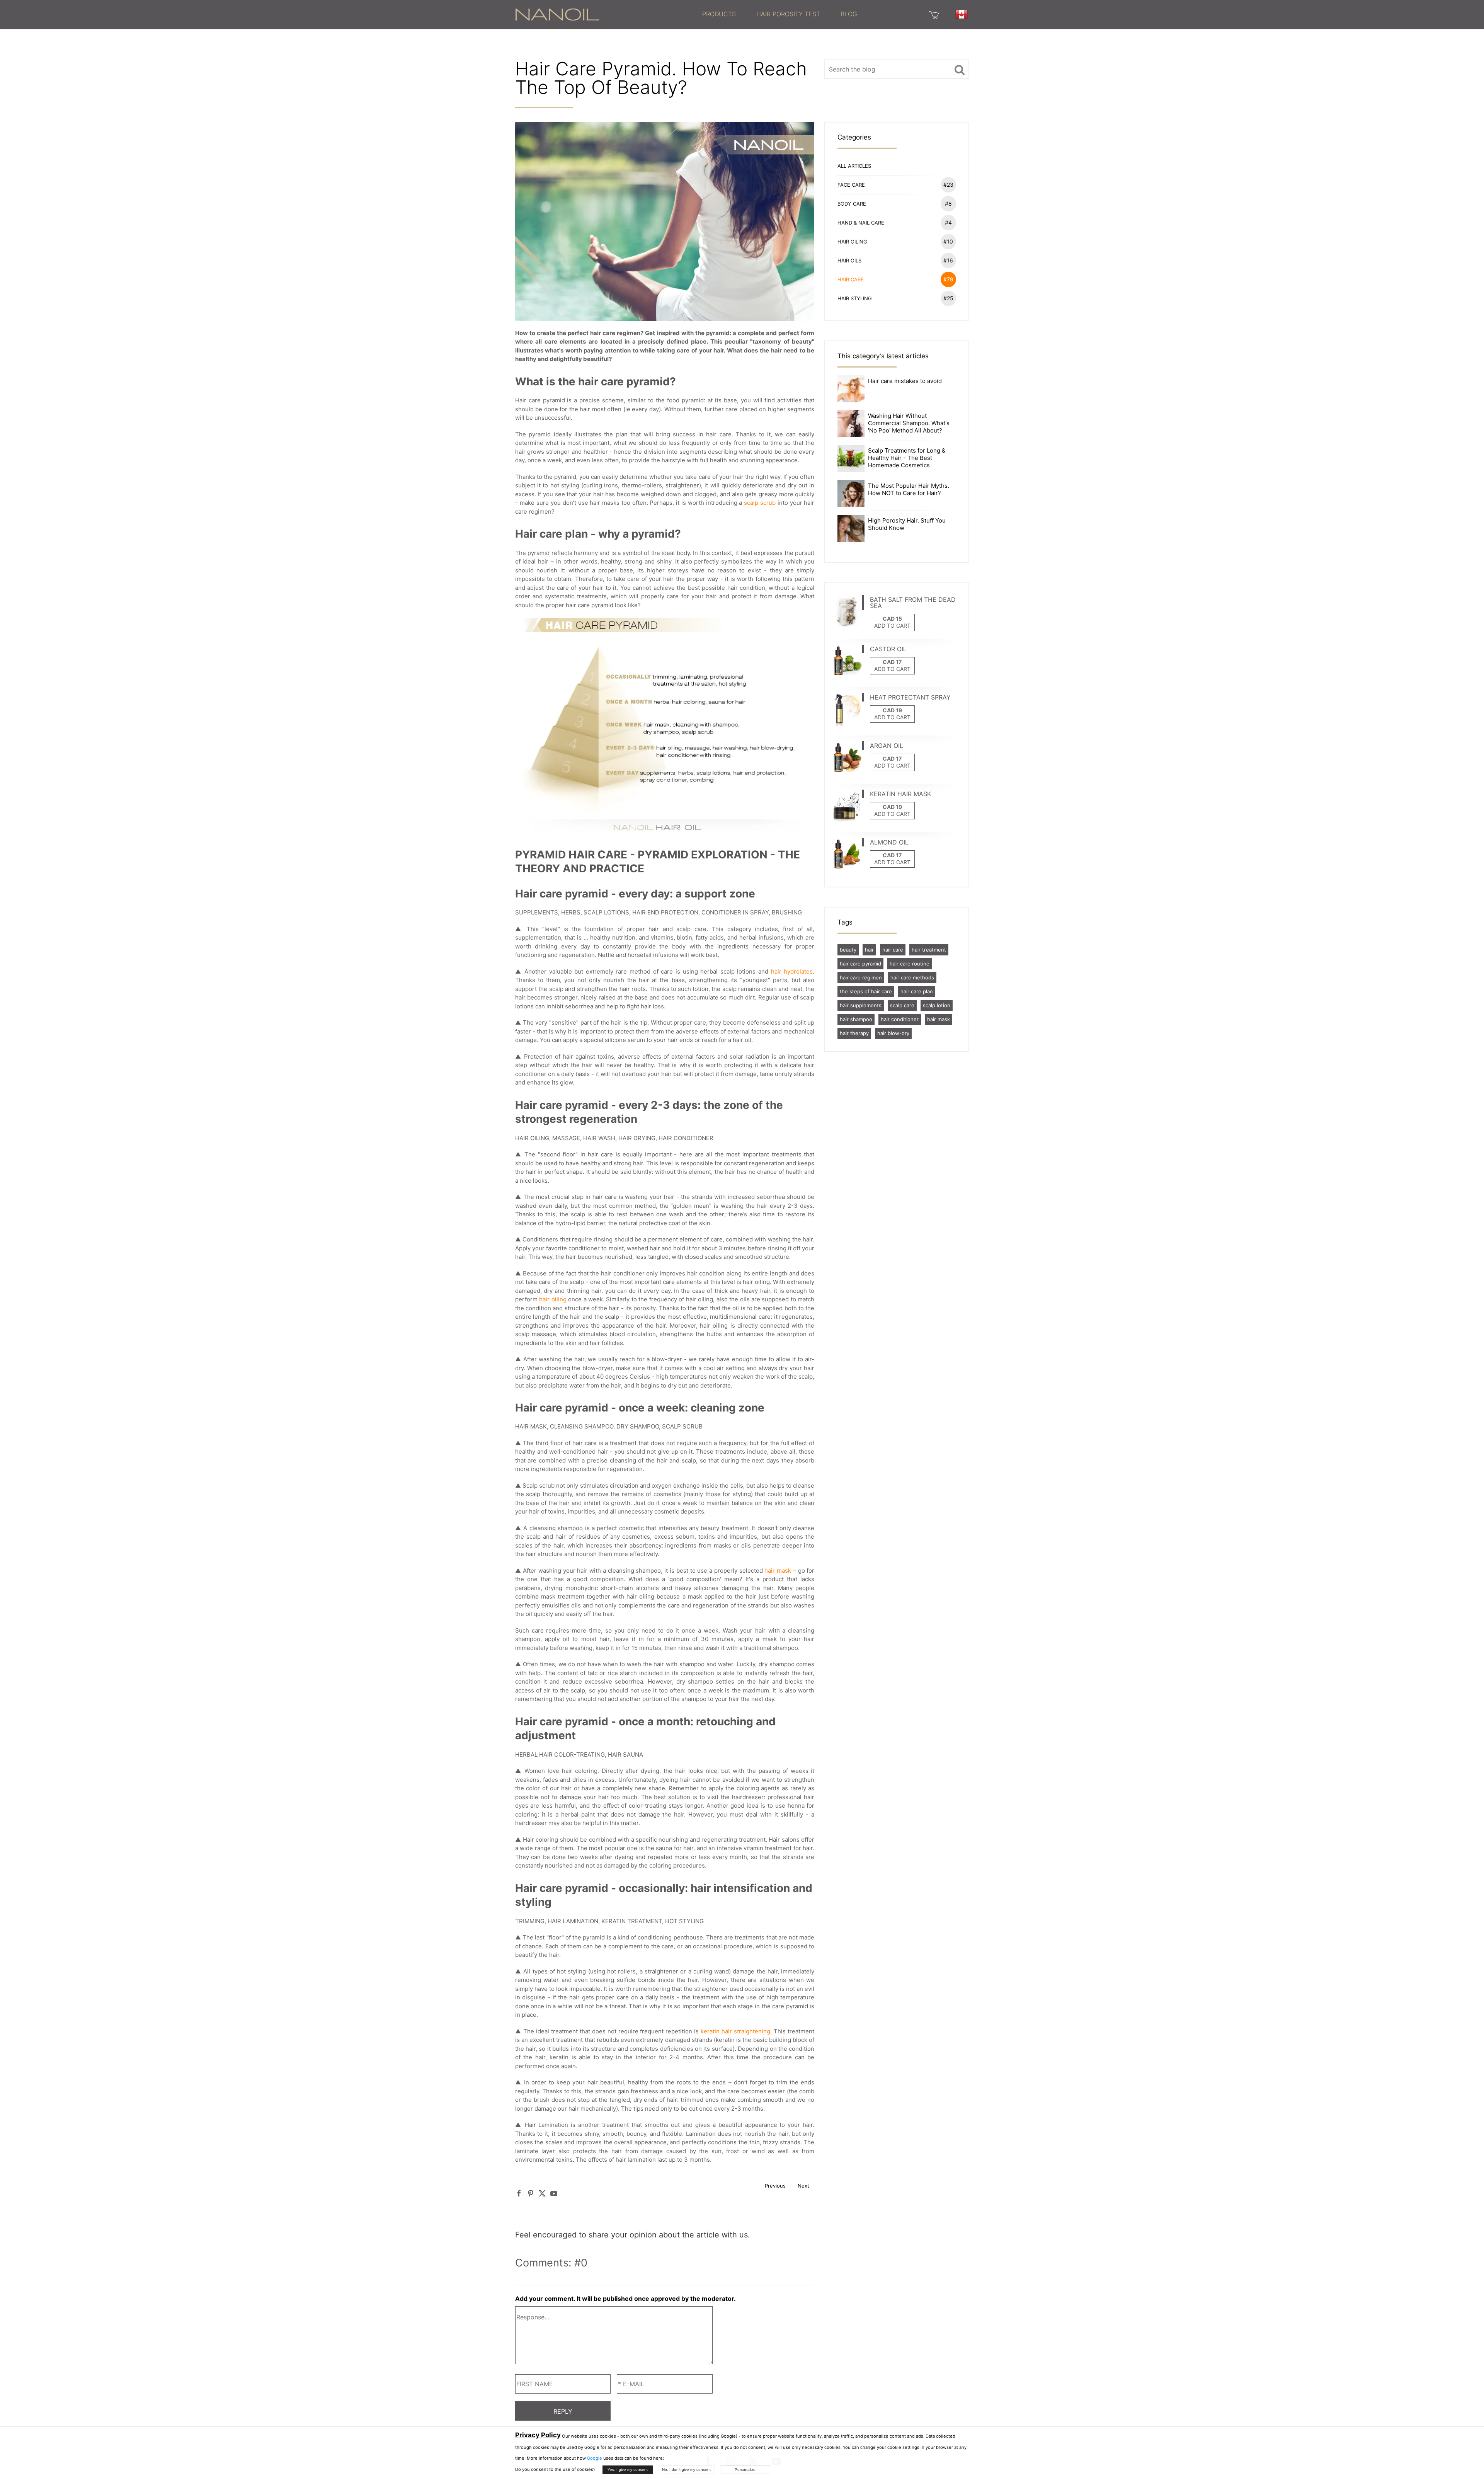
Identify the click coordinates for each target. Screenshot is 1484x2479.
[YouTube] (554, 2194)
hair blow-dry (893, 1033)
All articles (854, 166)
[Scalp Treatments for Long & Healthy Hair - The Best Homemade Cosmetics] (851, 458)
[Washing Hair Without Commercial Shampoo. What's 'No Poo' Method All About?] (851, 423)
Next (803, 2186)
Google (595, 2458)
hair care (893, 950)
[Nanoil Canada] (557, 14)
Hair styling (895, 298)
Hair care (895, 279)
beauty (848, 950)
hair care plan (917, 991)
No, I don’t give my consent (686, 2470)
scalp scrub (760, 503)
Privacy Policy (538, 2435)
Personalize (745, 2470)
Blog (849, 14)
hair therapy (854, 1033)
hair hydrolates (792, 971)
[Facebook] (519, 2194)
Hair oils (895, 260)
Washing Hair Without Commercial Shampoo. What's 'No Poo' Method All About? (909, 423)
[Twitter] (542, 2194)
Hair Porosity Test (788, 14)
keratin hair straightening (735, 2031)
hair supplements (861, 1005)
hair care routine (910, 964)
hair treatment (929, 950)
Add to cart (892, 626)
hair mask (778, 1571)
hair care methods (912, 977)
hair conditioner (900, 1019)
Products (719, 14)
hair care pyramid (860, 964)
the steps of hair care (866, 991)
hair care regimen (861, 977)
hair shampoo (856, 1019)
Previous (775, 2186)
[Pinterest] (531, 2194)
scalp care (902, 1005)
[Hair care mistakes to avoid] (851, 388)
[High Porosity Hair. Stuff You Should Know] (851, 528)
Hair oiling (895, 241)
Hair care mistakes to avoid (905, 381)
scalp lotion (937, 1005)
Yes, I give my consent (628, 2470)
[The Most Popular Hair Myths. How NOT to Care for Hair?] (851, 493)
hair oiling (553, 1299)
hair (869, 950)
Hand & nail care (895, 222)
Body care (895, 203)
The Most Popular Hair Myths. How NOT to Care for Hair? (909, 489)
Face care (895, 185)
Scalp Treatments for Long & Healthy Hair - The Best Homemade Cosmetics (907, 458)
